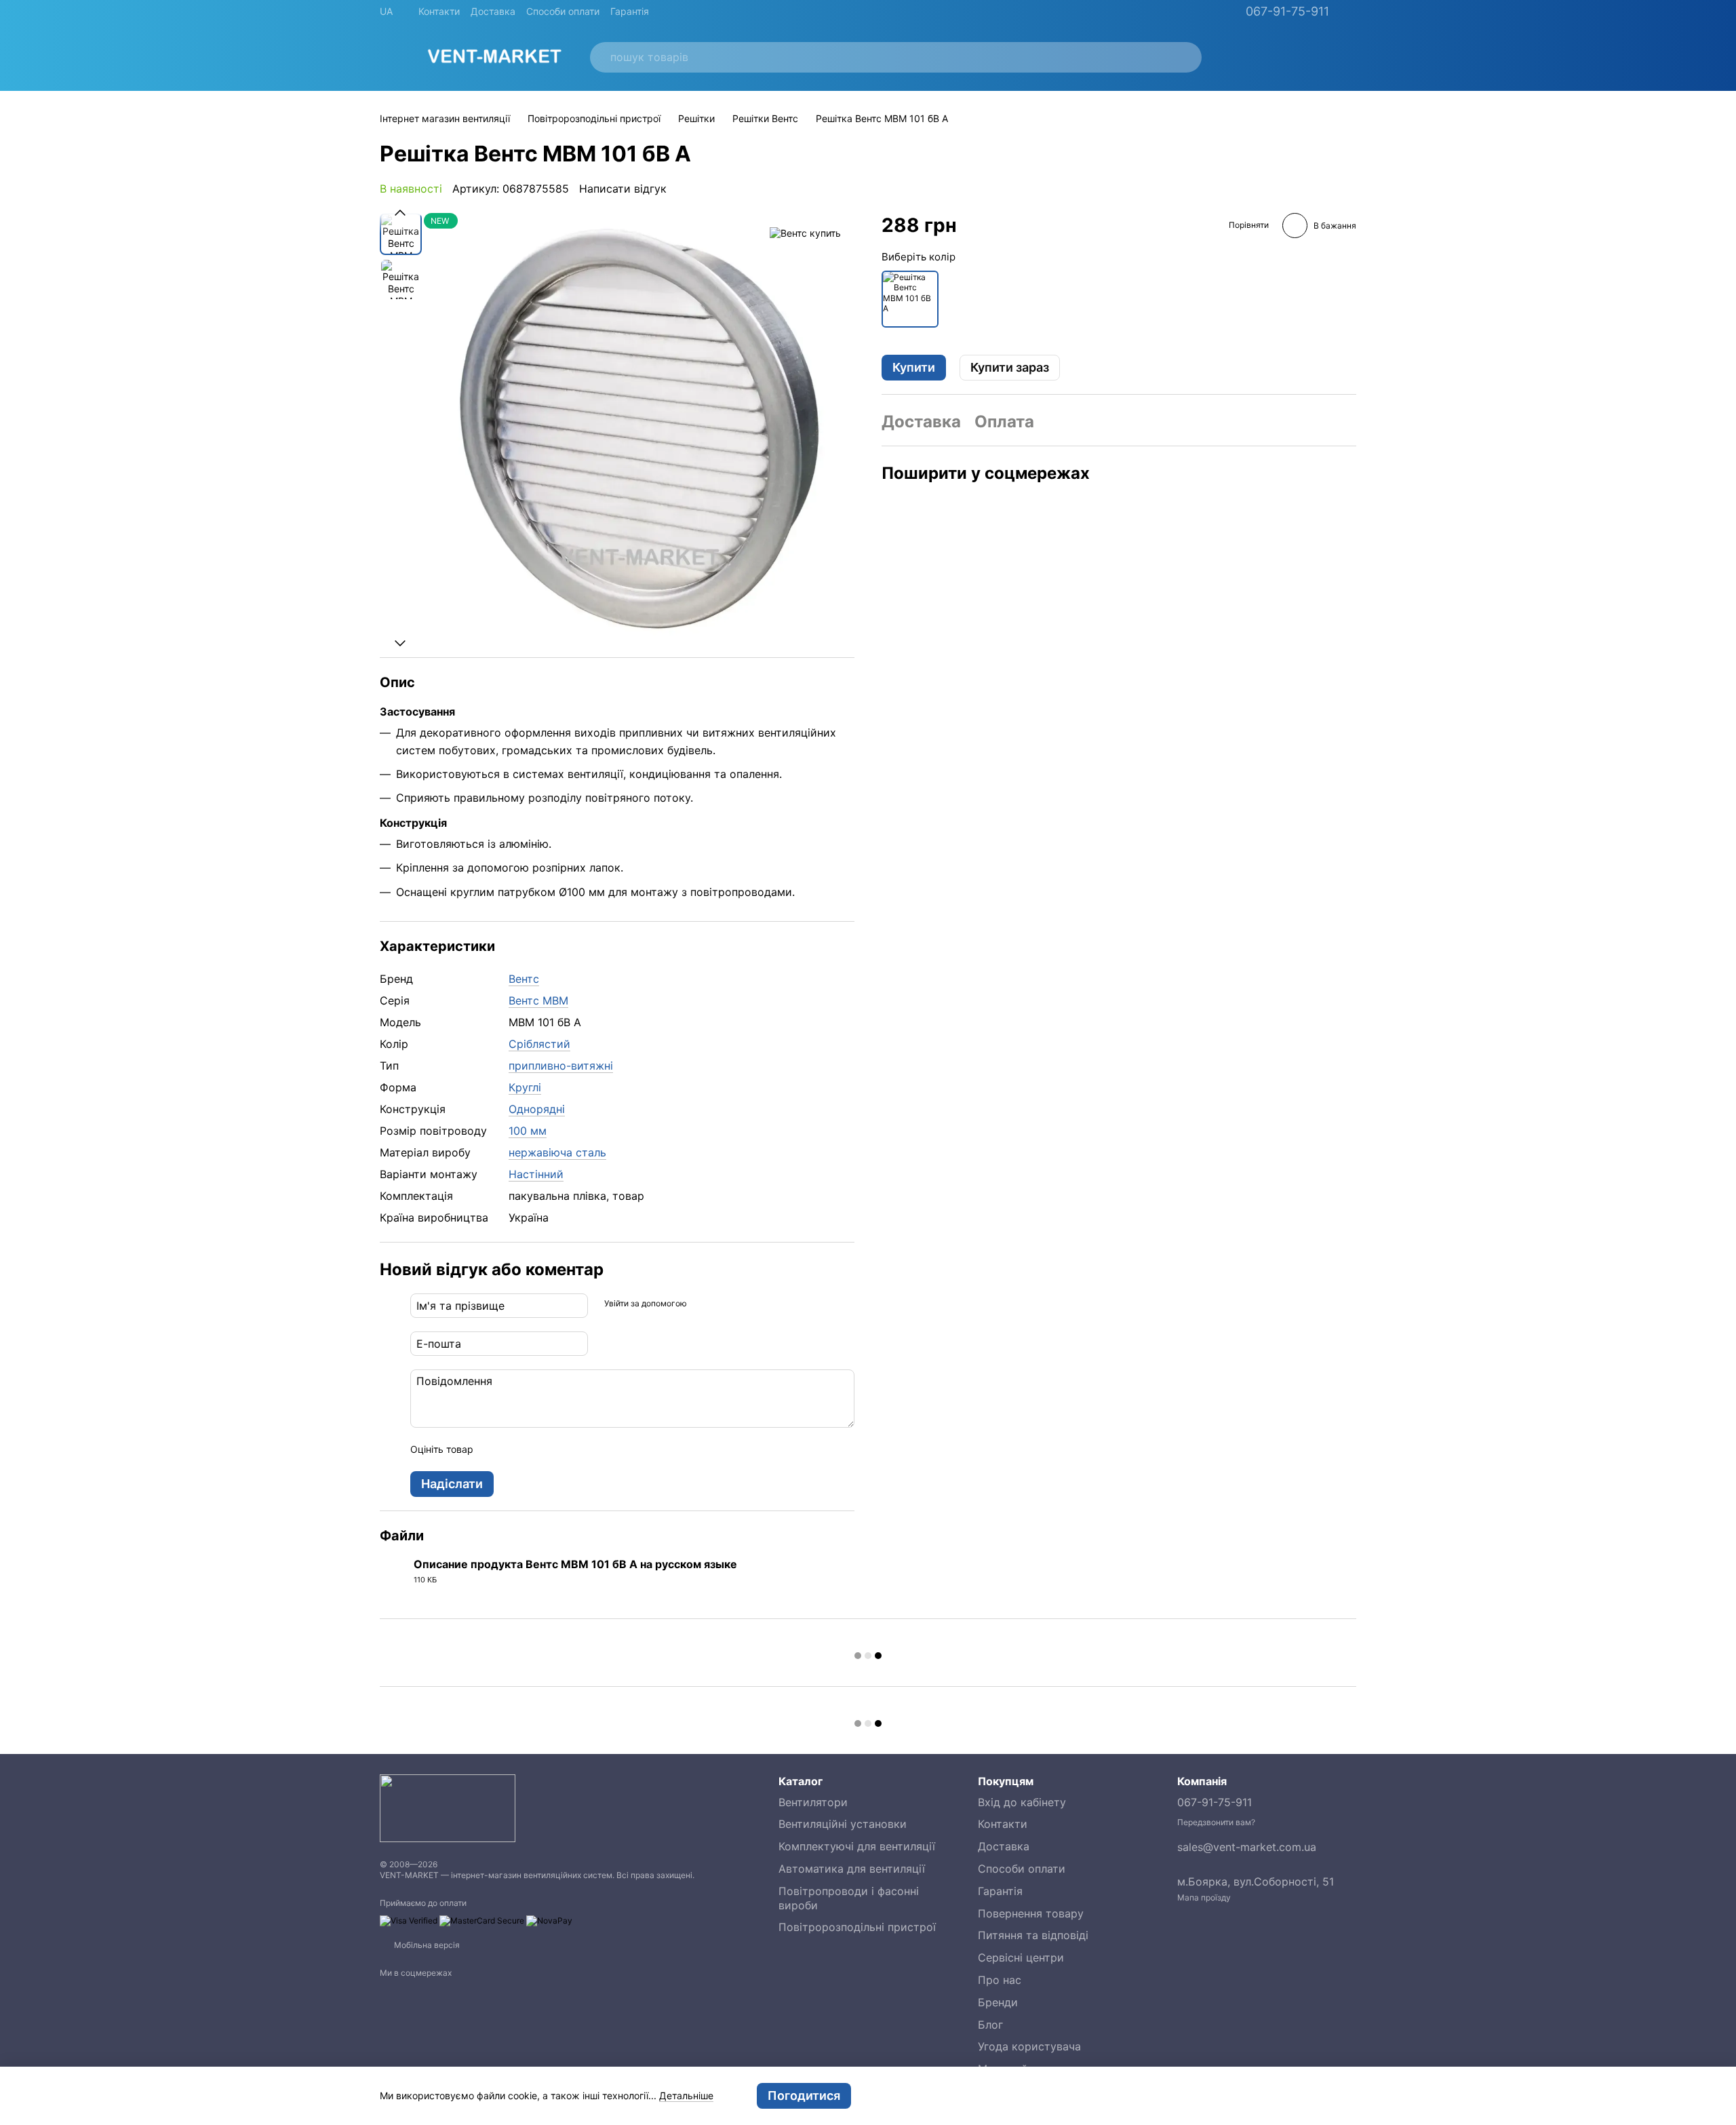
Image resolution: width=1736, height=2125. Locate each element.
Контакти (439, 11)
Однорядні (537, 1109)
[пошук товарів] (1183, 57)
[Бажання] (1240, 57)
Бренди (998, 2002)
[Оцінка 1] (496, 1449)
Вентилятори (813, 1802)
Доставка (493, 11)
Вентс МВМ (538, 1000)
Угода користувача (1029, 2046)
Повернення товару (1031, 1913)
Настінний (536, 1174)
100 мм (528, 1131)
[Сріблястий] (910, 298)
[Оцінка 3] (539, 1449)
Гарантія (630, 11)
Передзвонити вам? (1216, 1822)
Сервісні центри (1021, 1957)
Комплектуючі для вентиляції (857, 1846)
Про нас (1000, 1980)
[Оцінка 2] (517, 1449)
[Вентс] (805, 233)
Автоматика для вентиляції (852, 1869)
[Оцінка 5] (583, 1449)
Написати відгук (623, 189)
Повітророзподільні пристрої (857, 1927)
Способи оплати (563, 11)
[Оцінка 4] (561, 1449)
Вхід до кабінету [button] (1022, 1802)
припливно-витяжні (561, 1066)
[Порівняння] (1275, 57)
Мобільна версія (426, 1945)
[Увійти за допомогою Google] (724, 1304)
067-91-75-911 (1287, 12)
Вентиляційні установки (843, 1824)
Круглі (525, 1087)
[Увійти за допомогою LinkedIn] (745, 1304)
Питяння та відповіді (1033, 1935)
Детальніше (686, 2095)
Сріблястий (539, 1044)
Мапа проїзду (1204, 1897)
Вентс (524, 979)
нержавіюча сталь (557, 1152)
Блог (990, 2025)
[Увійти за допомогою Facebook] (702, 1304)
